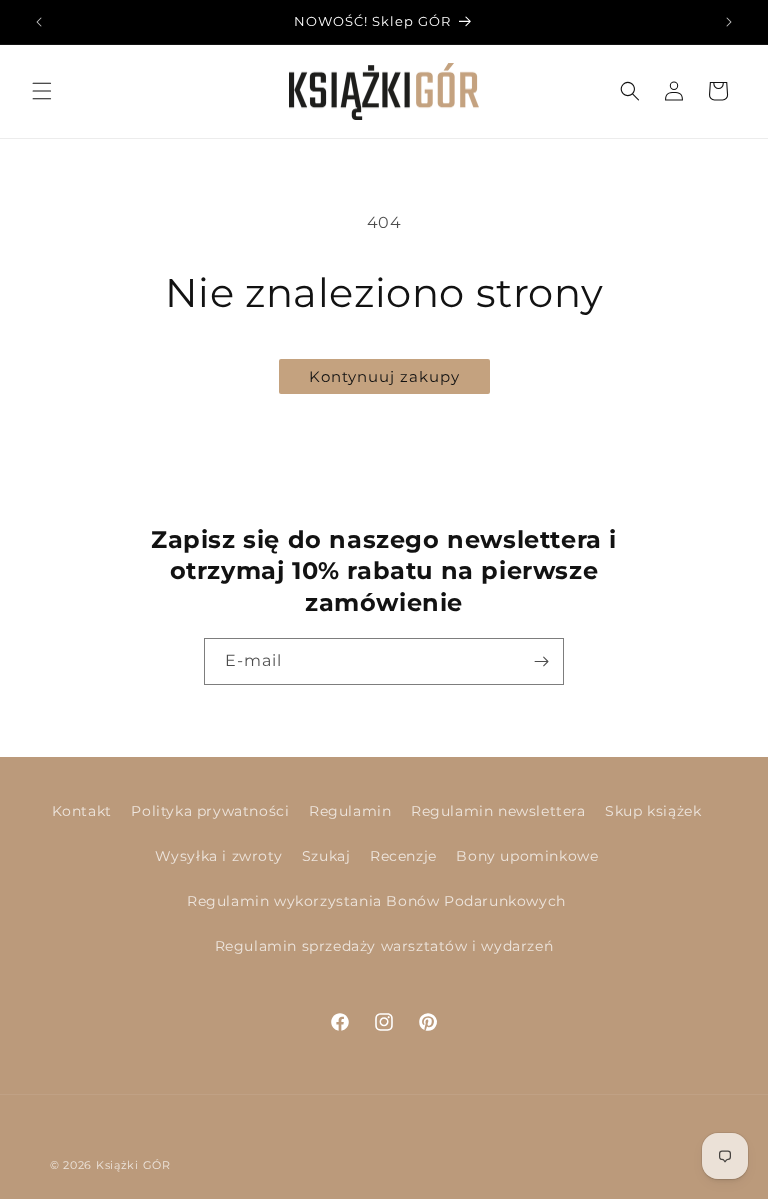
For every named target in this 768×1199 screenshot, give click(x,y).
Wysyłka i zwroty (219, 856)
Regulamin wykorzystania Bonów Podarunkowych (376, 901)
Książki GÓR (133, 1165)
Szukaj (326, 856)
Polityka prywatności (210, 811)
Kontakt (82, 811)
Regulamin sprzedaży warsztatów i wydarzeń (384, 946)
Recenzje (403, 856)
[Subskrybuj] (541, 661)
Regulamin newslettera (498, 811)
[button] (42, 91)
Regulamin (350, 811)
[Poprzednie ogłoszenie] (39, 22)
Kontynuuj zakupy (384, 376)
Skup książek (653, 811)
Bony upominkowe (527, 856)
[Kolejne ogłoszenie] (729, 22)
